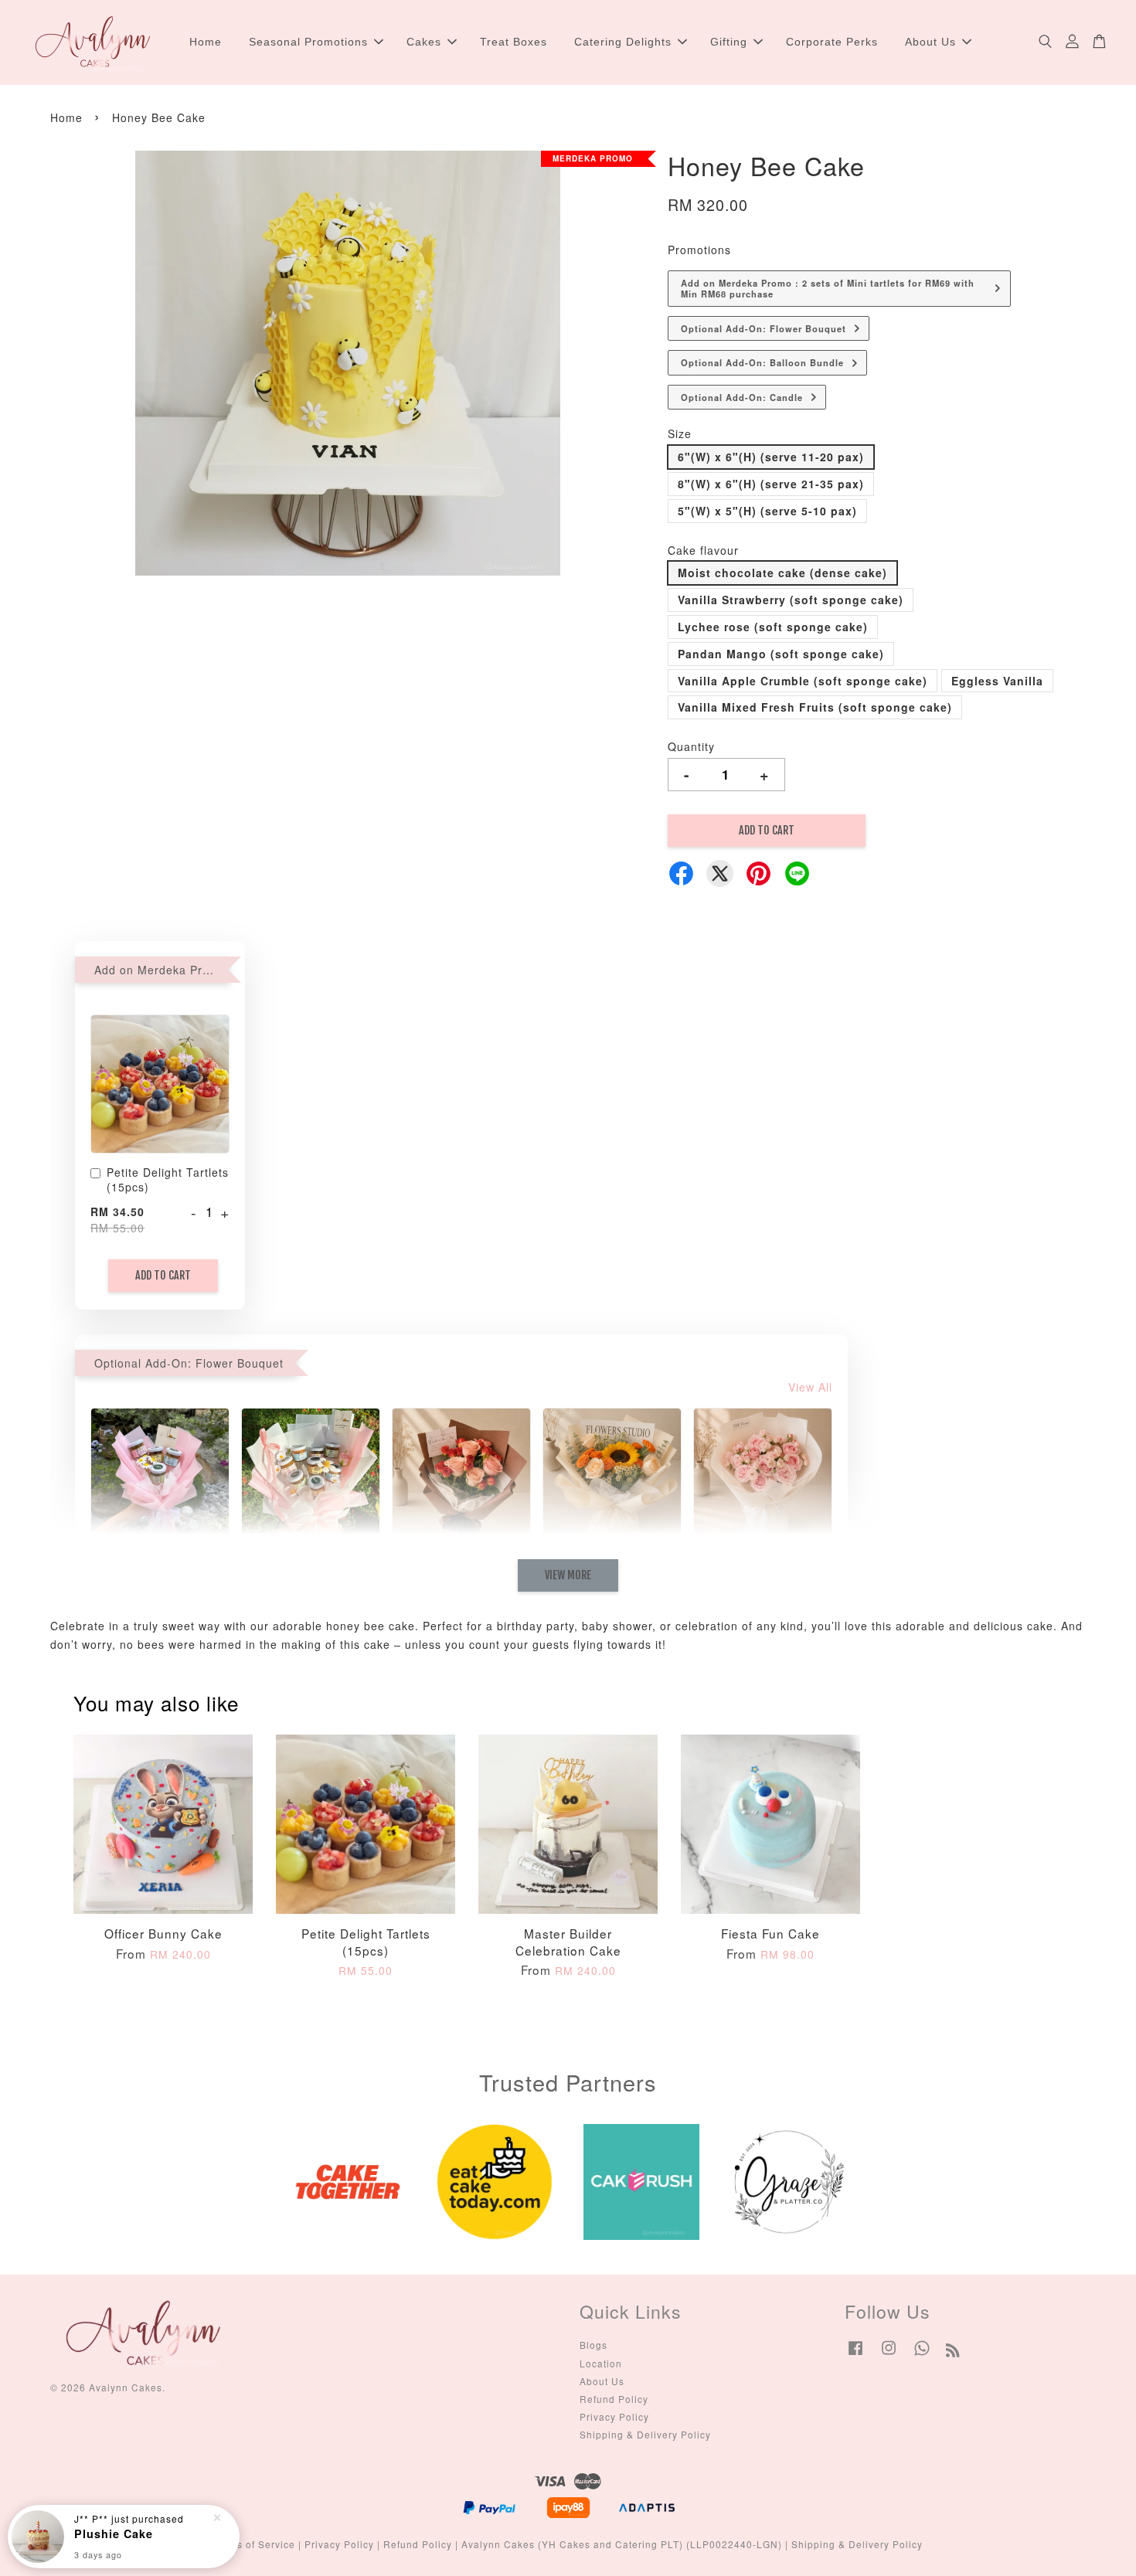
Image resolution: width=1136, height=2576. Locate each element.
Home (206, 42)
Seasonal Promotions (308, 42)
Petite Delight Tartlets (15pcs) (168, 1180)
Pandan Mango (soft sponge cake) (781, 654)
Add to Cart (163, 1275)
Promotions (699, 250)
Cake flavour (703, 550)
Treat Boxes (514, 42)
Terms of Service (254, 2544)
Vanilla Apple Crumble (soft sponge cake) (803, 681)
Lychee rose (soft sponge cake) (773, 627)
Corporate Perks (832, 42)
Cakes (424, 42)
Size (680, 433)
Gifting (729, 42)
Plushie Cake (114, 2534)
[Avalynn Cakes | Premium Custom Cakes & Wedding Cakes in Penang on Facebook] (855, 2355)
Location (601, 2363)
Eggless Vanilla (997, 681)
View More (568, 1575)
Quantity (691, 746)
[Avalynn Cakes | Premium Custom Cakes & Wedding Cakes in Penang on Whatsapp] (922, 2355)
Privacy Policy (614, 2416)
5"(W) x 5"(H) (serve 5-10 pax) (767, 511)
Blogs (594, 2345)
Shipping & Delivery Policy (645, 2434)
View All (810, 1387)
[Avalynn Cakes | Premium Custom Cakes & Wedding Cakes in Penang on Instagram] (889, 2355)
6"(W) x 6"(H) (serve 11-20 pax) (771, 457)
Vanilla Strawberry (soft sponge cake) (791, 600)
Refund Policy (614, 2399)
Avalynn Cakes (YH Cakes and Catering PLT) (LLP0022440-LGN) (622, 2544)
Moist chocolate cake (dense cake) (782, 573)
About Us (930, 42)
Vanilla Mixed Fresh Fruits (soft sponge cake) (815, 707)
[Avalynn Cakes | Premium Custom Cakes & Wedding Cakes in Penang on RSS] (953, 2352)
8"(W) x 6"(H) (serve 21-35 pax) (771, 484)
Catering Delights (623, 42)
